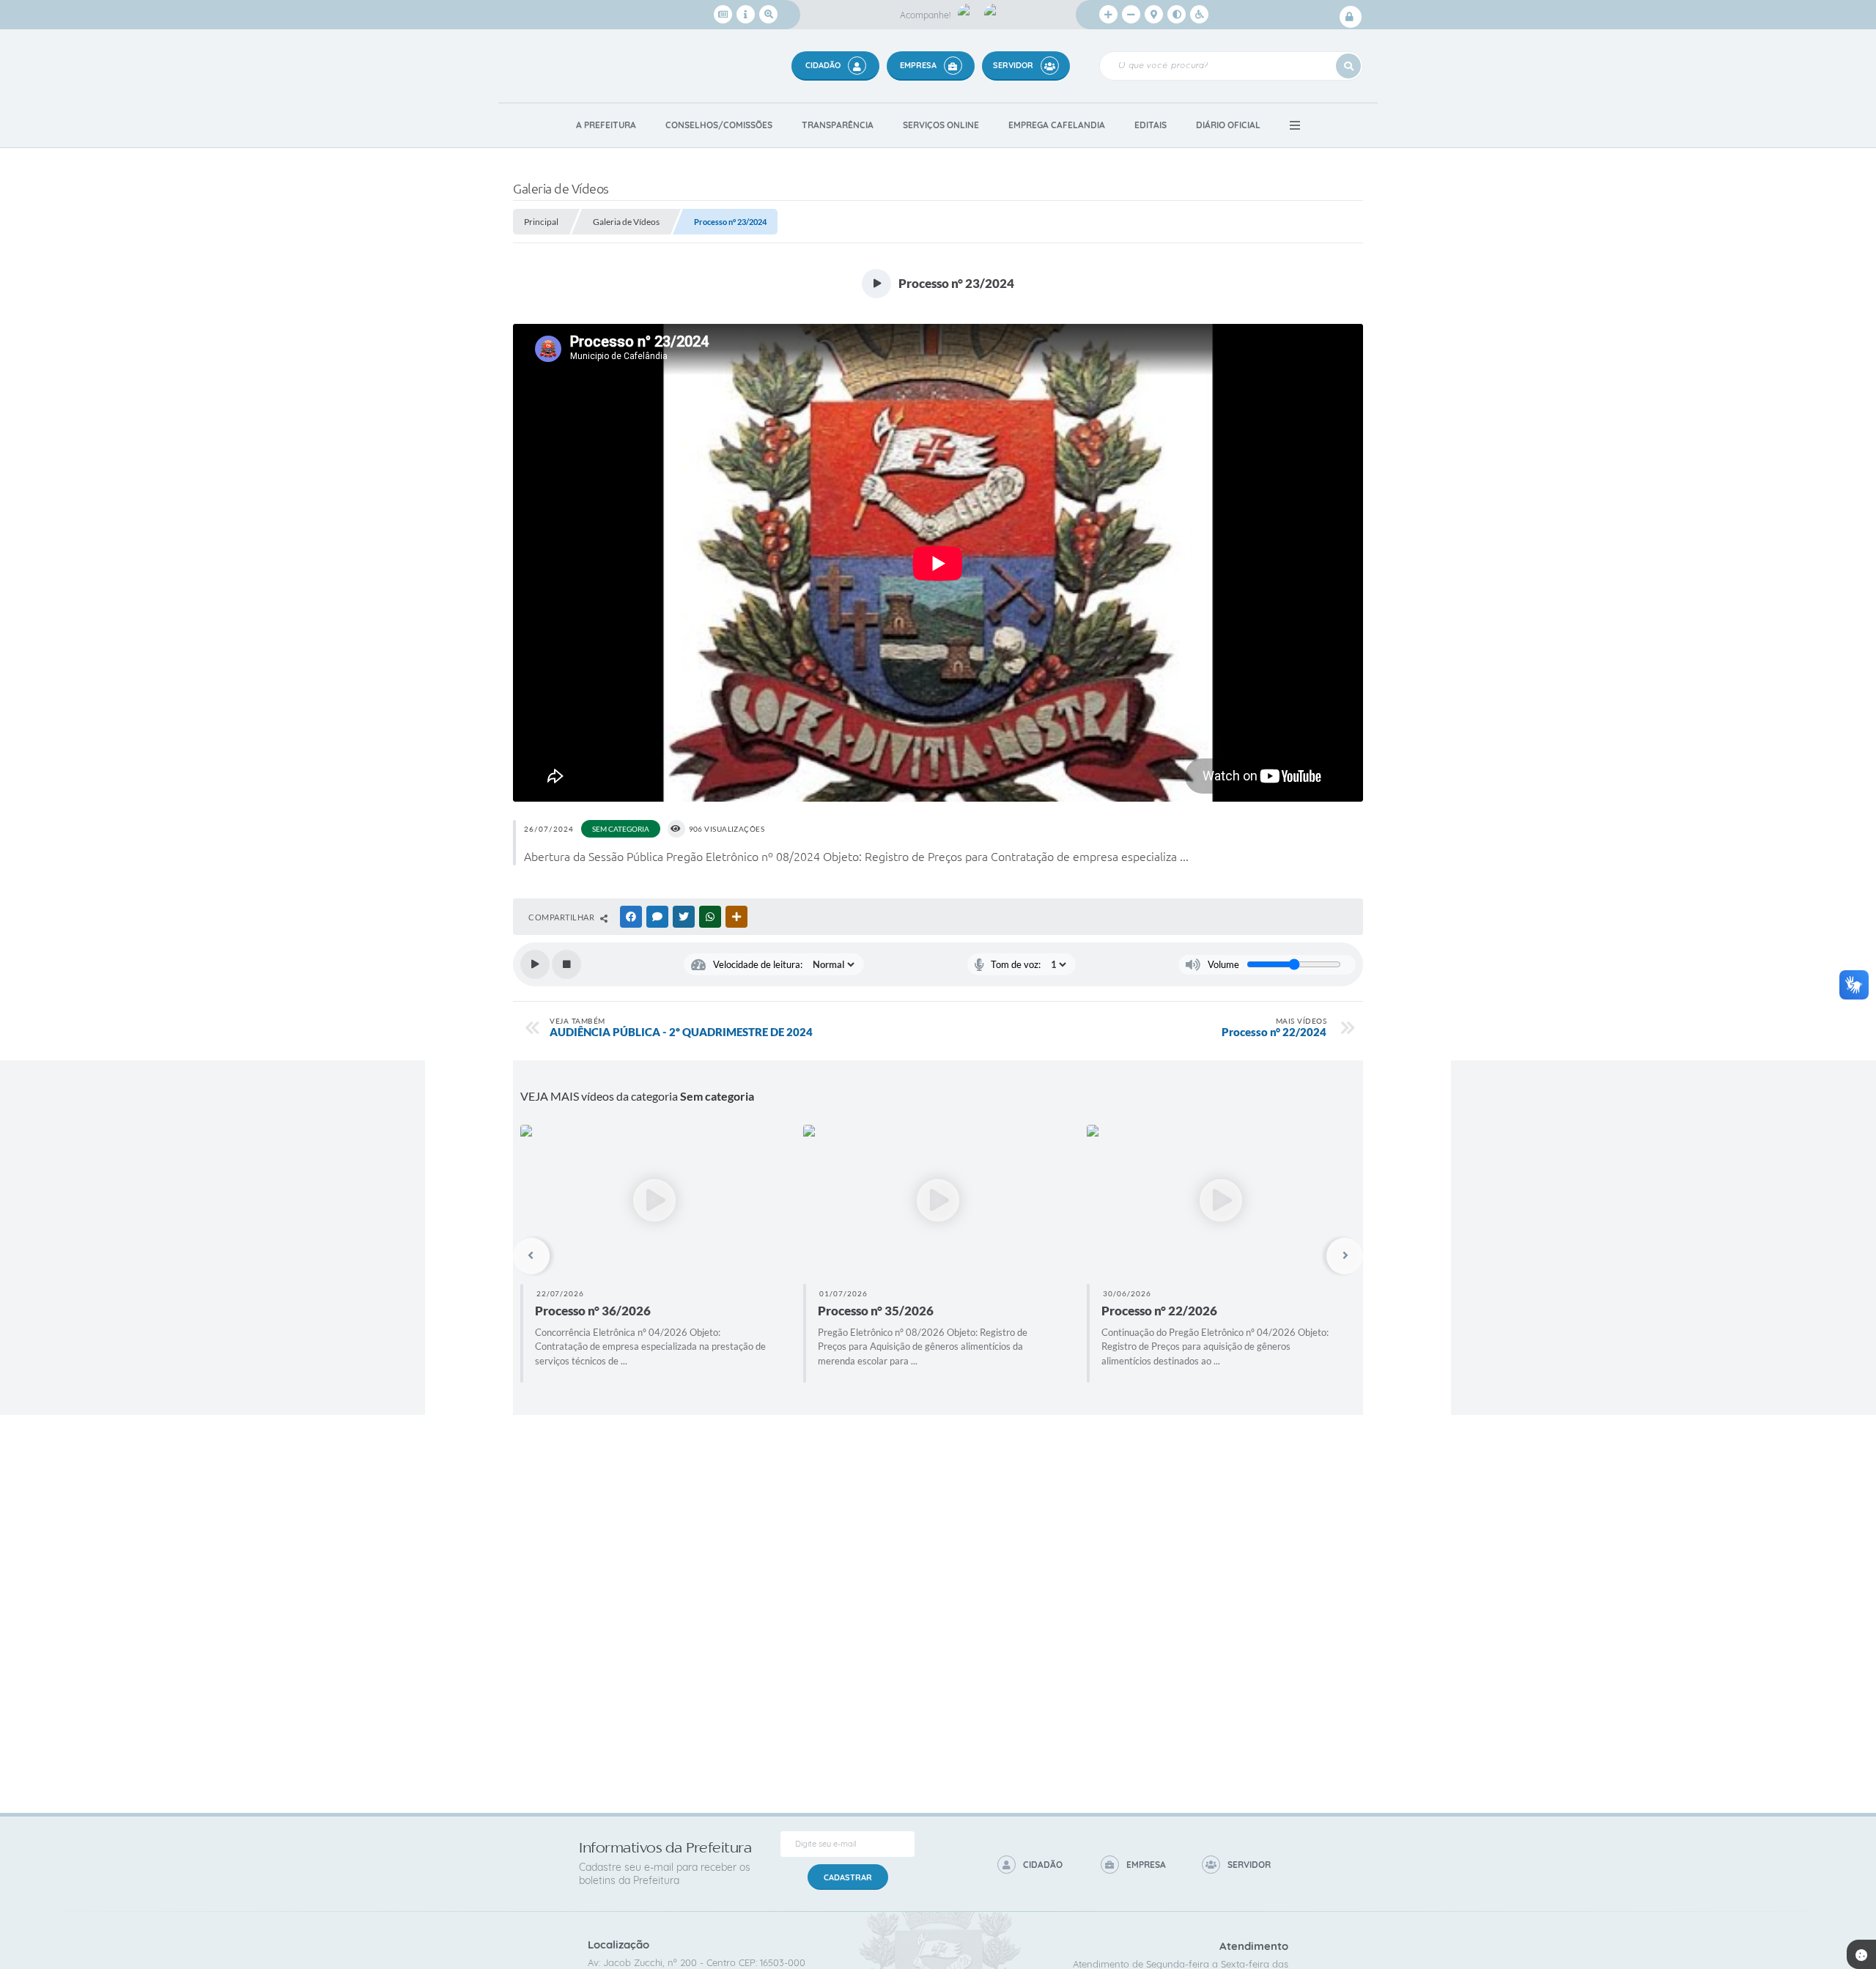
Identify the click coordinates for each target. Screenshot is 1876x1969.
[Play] (535, 964)
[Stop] (566, 964)
